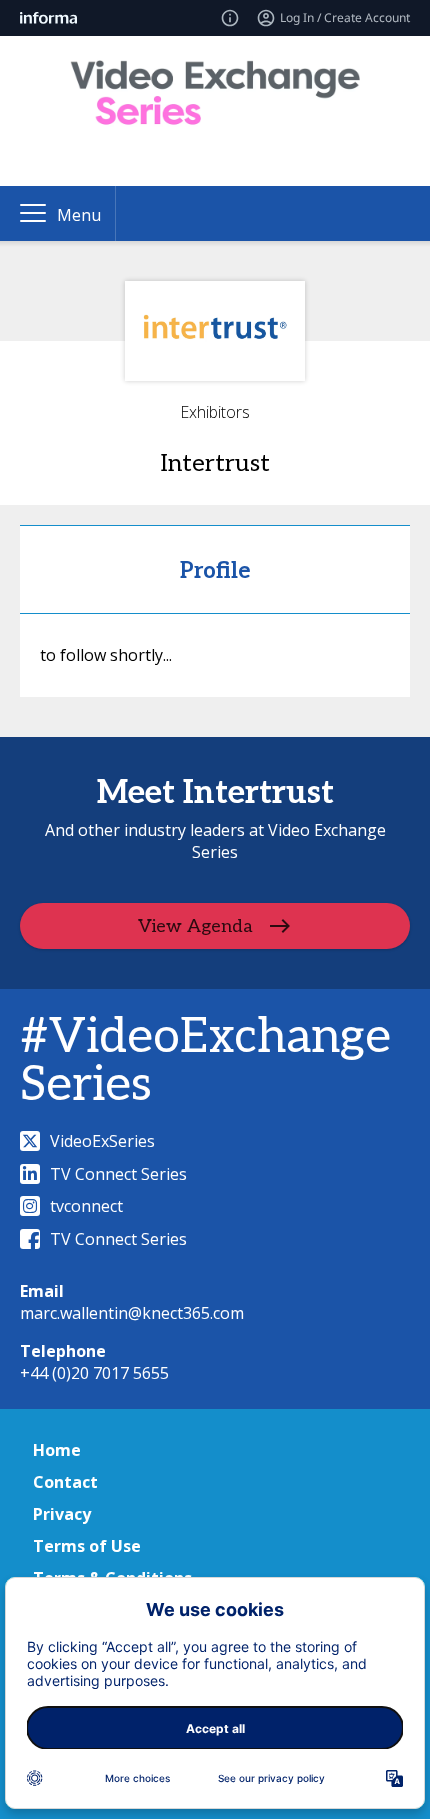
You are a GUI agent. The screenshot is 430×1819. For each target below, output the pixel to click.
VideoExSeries (102, 1141)
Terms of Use (87, 1546)
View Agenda (195, 926)
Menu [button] (79, 215)
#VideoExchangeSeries (205, 1061)
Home (57, 1450)
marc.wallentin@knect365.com (132, 1313)
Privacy (62, 1514)
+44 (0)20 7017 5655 (94, 1373)
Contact (65, 1482)
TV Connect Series (118, 1174)
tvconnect (86, 1206)
